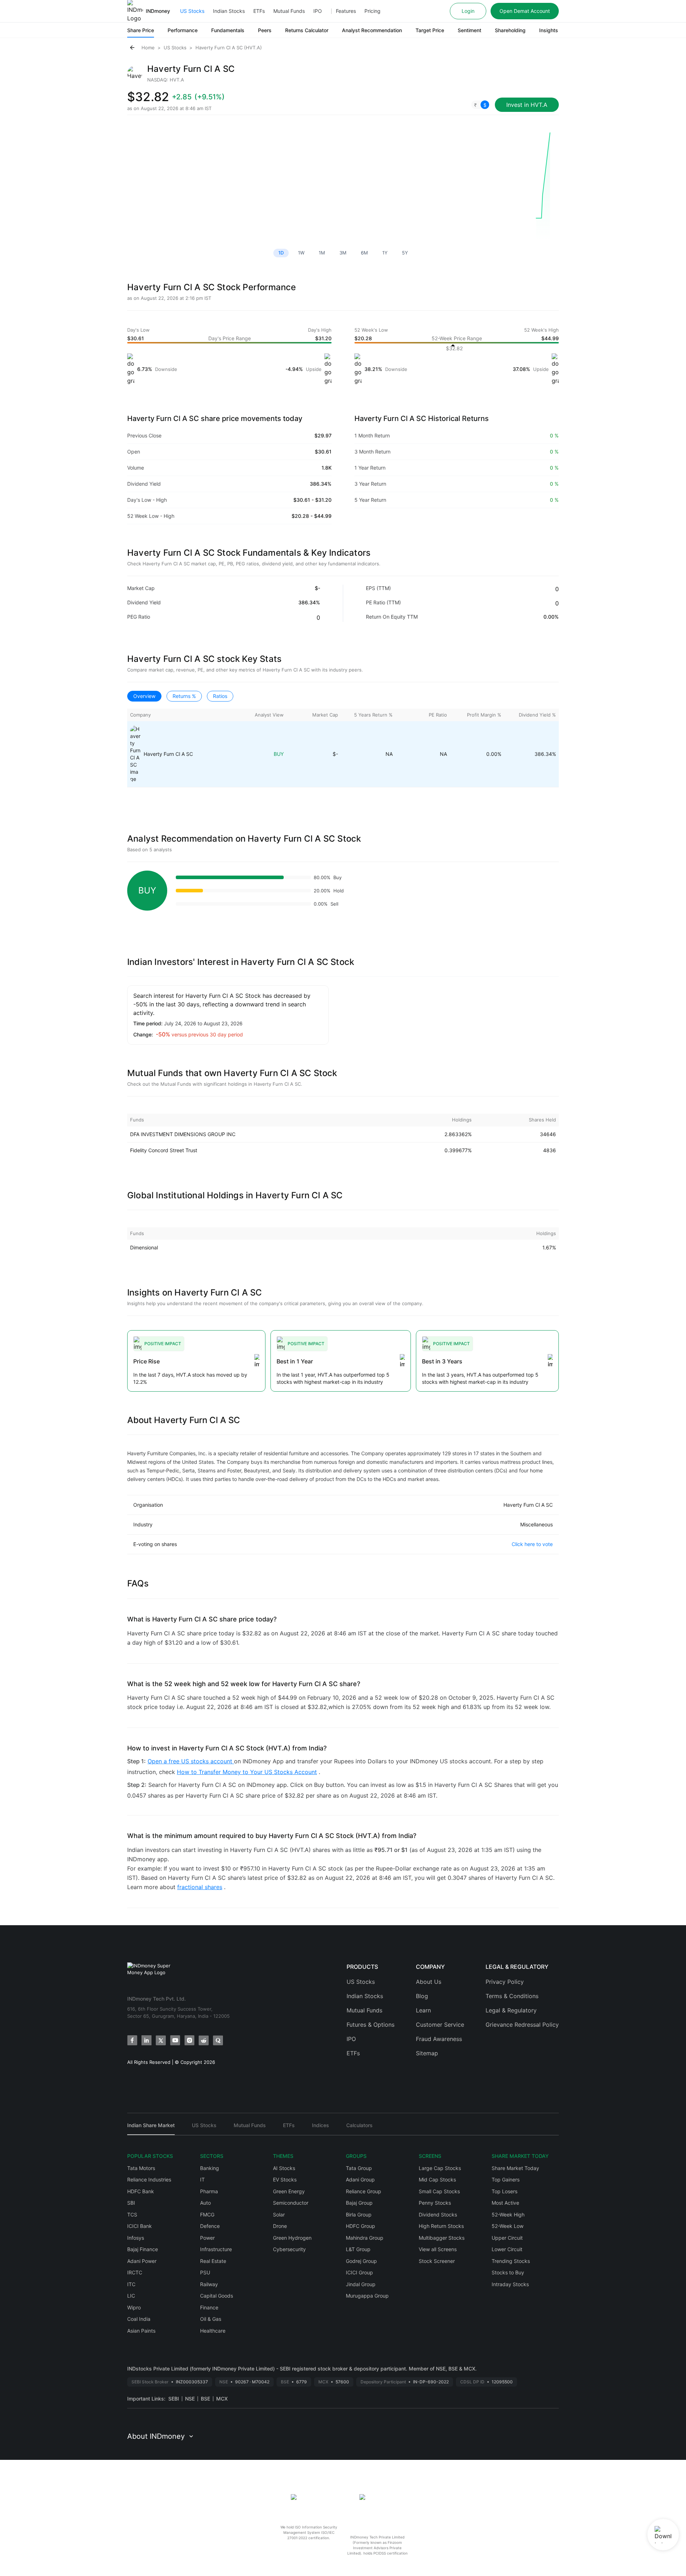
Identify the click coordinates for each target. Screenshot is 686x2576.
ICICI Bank (140, 2226)
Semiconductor (291, 2203)
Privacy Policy (505, 1982)
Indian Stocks (229, 11)
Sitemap (427, 2053)
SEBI (174, 2399)
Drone (280, 2226)
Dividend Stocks (438, 2215)
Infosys (136, 2238)
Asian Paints (141, 2331)
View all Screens (438, 2249)
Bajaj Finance (143, 2249)
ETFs (259, 11)
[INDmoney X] (161, 2040)
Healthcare (213, 2331)
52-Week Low (508, 2226)
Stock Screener (437, 2261)
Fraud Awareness (439, 2039)
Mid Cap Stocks (437, 2179)
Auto (205, 2203)
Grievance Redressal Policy (522, 2025)
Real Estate (213, 2261)
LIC (131, 2296)
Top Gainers (506, 2179)
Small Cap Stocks (439, 2191)
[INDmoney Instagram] (189, 2040)
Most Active (505, 2203)
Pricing (372, 11)
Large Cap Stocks (440, 2168)
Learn (423, 2010)
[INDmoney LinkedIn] (146, 2040)
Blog (422, 1996)
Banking (210, 2168)
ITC (131, 2284)
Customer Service (440, 2025)
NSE (190, 2399)
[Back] (132, 48)
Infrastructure (216, 2249)
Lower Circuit (507, 2249)
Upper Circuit (507, 2238)
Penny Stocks (435, 2203)
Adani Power (142, 2261)
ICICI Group (359, 2272)
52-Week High (508, 2215)
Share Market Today (515, 2168)
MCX (222, 2399)
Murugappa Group (367, 2296)
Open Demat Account (525, 11)
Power (207, 2238)
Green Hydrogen (292, 2238)
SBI (131, 2203)
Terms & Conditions (512, 1996)
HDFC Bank (141, 2191)
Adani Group (360, 2179)
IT (202, 2179)
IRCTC (135, 2272)
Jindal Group (361, 2284)
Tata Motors (141, 2168)
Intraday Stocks (510, 2284)
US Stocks (192, 11)
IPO (318, 11)
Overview (144, 696)
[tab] (151, 2128)
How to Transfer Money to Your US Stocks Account (247, 1772)
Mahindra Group (365, 2238)
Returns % (184, 696)
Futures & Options (371, 2025)
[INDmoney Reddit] (204, 2040)
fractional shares (200, 1887)
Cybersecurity (289, 2249)
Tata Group (359, 2168)
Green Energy (289, 2191)
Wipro (134, 2307)
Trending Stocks (511, 2261)
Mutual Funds (289, 11)
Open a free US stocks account (191, 1761)
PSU (205, 2272)
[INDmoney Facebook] (132, 2040)
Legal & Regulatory (511, 2010)
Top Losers (504, 2191)
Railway (209, 2284)
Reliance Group (364, 2191)
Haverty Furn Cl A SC (168, 754)
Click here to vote (532, 1544)
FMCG (207, 2215)
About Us (429, 1982)
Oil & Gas (211, 2319)
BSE (205, 2399)
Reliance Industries (149, 2179)
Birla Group (359, 2215)
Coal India (139, 2319)
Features (346, 11)
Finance (209, 2307)
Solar (279, 2215)
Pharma (209, 2191)
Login (468, 11)
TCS (132, 2215)
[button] (480, 105)
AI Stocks (284, 2168)
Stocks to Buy (508, 2272)
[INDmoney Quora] (218, 2040)
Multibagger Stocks (442, 2238)
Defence (210, 2226)
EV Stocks (285, 2179)
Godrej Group (361, 2261)
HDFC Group (361, 2226)
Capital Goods (217, 2296)
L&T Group (358, 2249)
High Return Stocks (441, 2226)
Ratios (220, 696)
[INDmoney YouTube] (175, 2040)
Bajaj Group (359, 2203)
